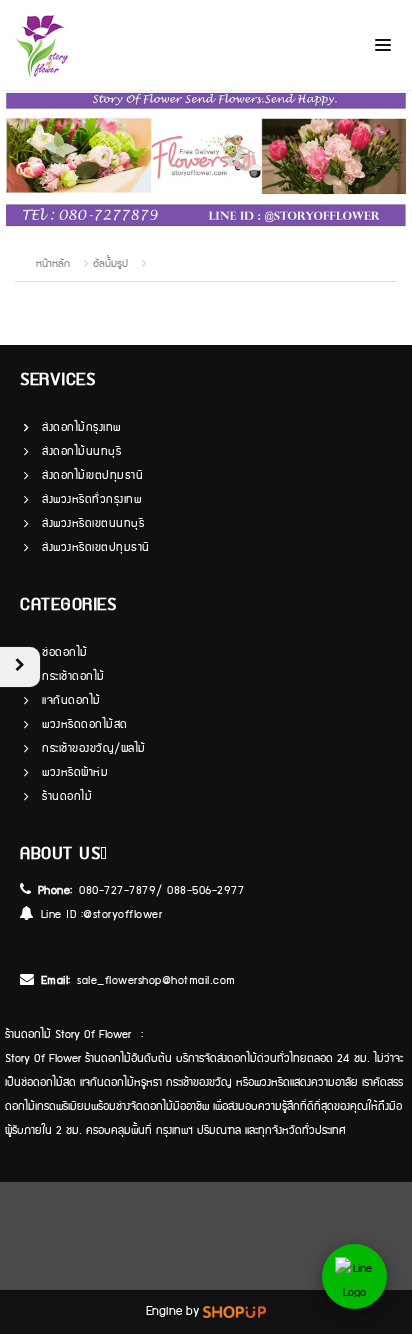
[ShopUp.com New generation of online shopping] (234, 1311)
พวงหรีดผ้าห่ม (75, 772)
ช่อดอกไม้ (65, 652)
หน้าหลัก (53, 264)
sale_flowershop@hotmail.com (156, 980)
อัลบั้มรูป (112, 264)
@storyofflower (122, 914)
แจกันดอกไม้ (71, 700)
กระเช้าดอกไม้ (73, 676)
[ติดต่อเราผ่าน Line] (354, 1276)
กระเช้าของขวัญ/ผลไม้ (94, 748)
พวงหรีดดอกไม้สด (85, 724)
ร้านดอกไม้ (67, 796)
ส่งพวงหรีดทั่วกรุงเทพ (91, 499)
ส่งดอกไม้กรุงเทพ (81, 427)
